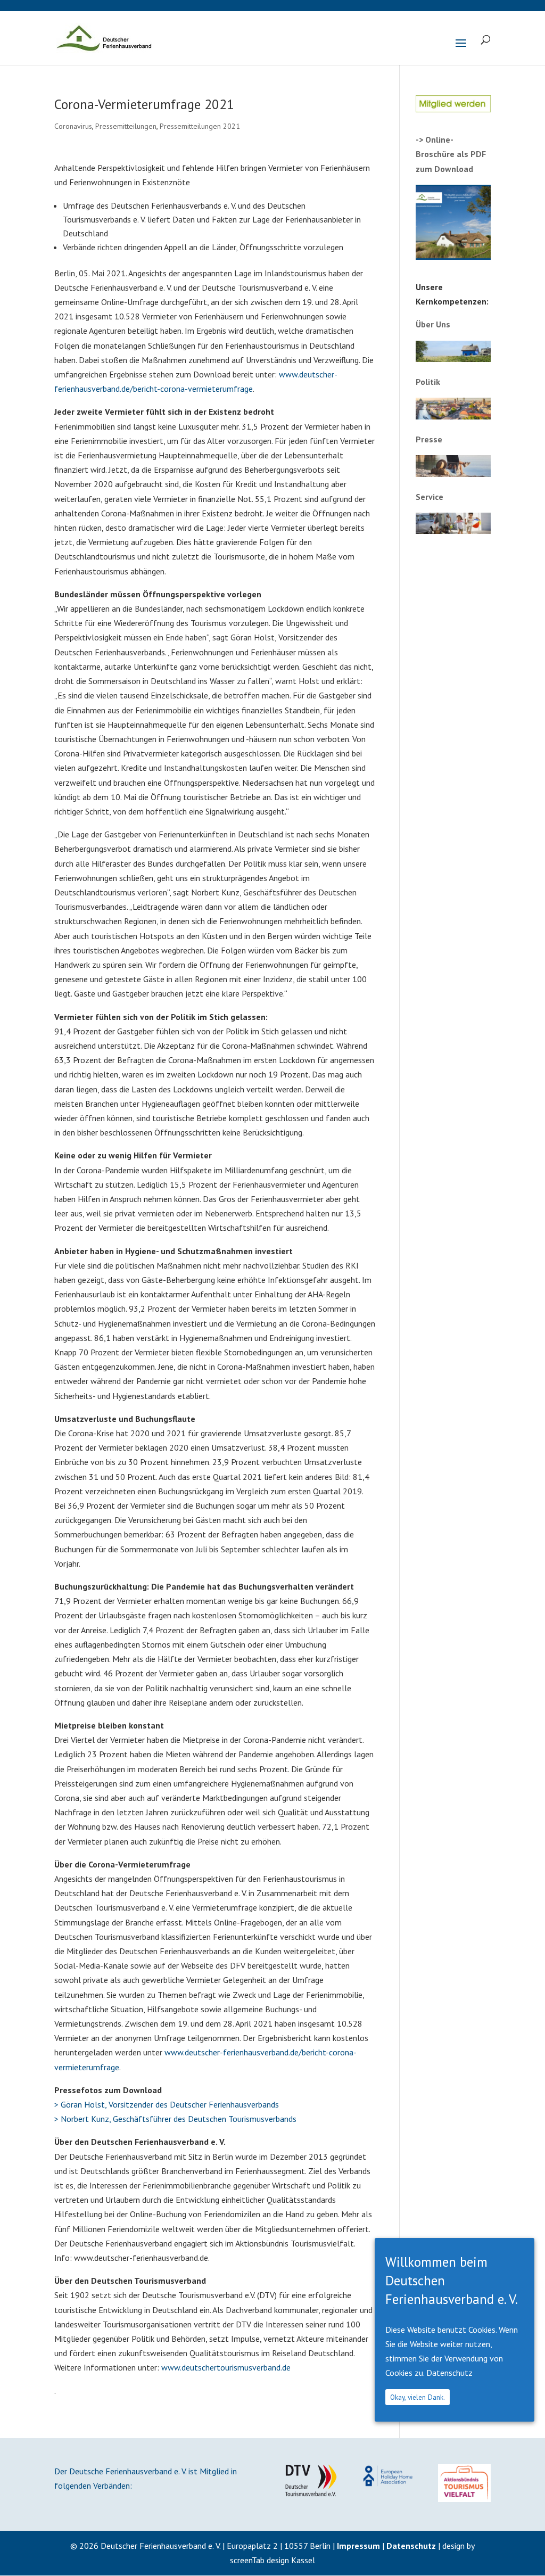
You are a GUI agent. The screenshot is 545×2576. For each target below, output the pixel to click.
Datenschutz (411, 2546)
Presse (429, 439)
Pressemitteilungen (126, 126)
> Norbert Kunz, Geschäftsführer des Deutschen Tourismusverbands (175, 2119)
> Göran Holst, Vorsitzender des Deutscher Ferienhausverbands (167, 2104)
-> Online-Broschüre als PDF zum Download (451, 154)
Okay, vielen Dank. (418, 2397)
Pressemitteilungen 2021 (200, 126)
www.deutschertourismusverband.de (226, 2367)
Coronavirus (73, 126)
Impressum (358, 2546)
